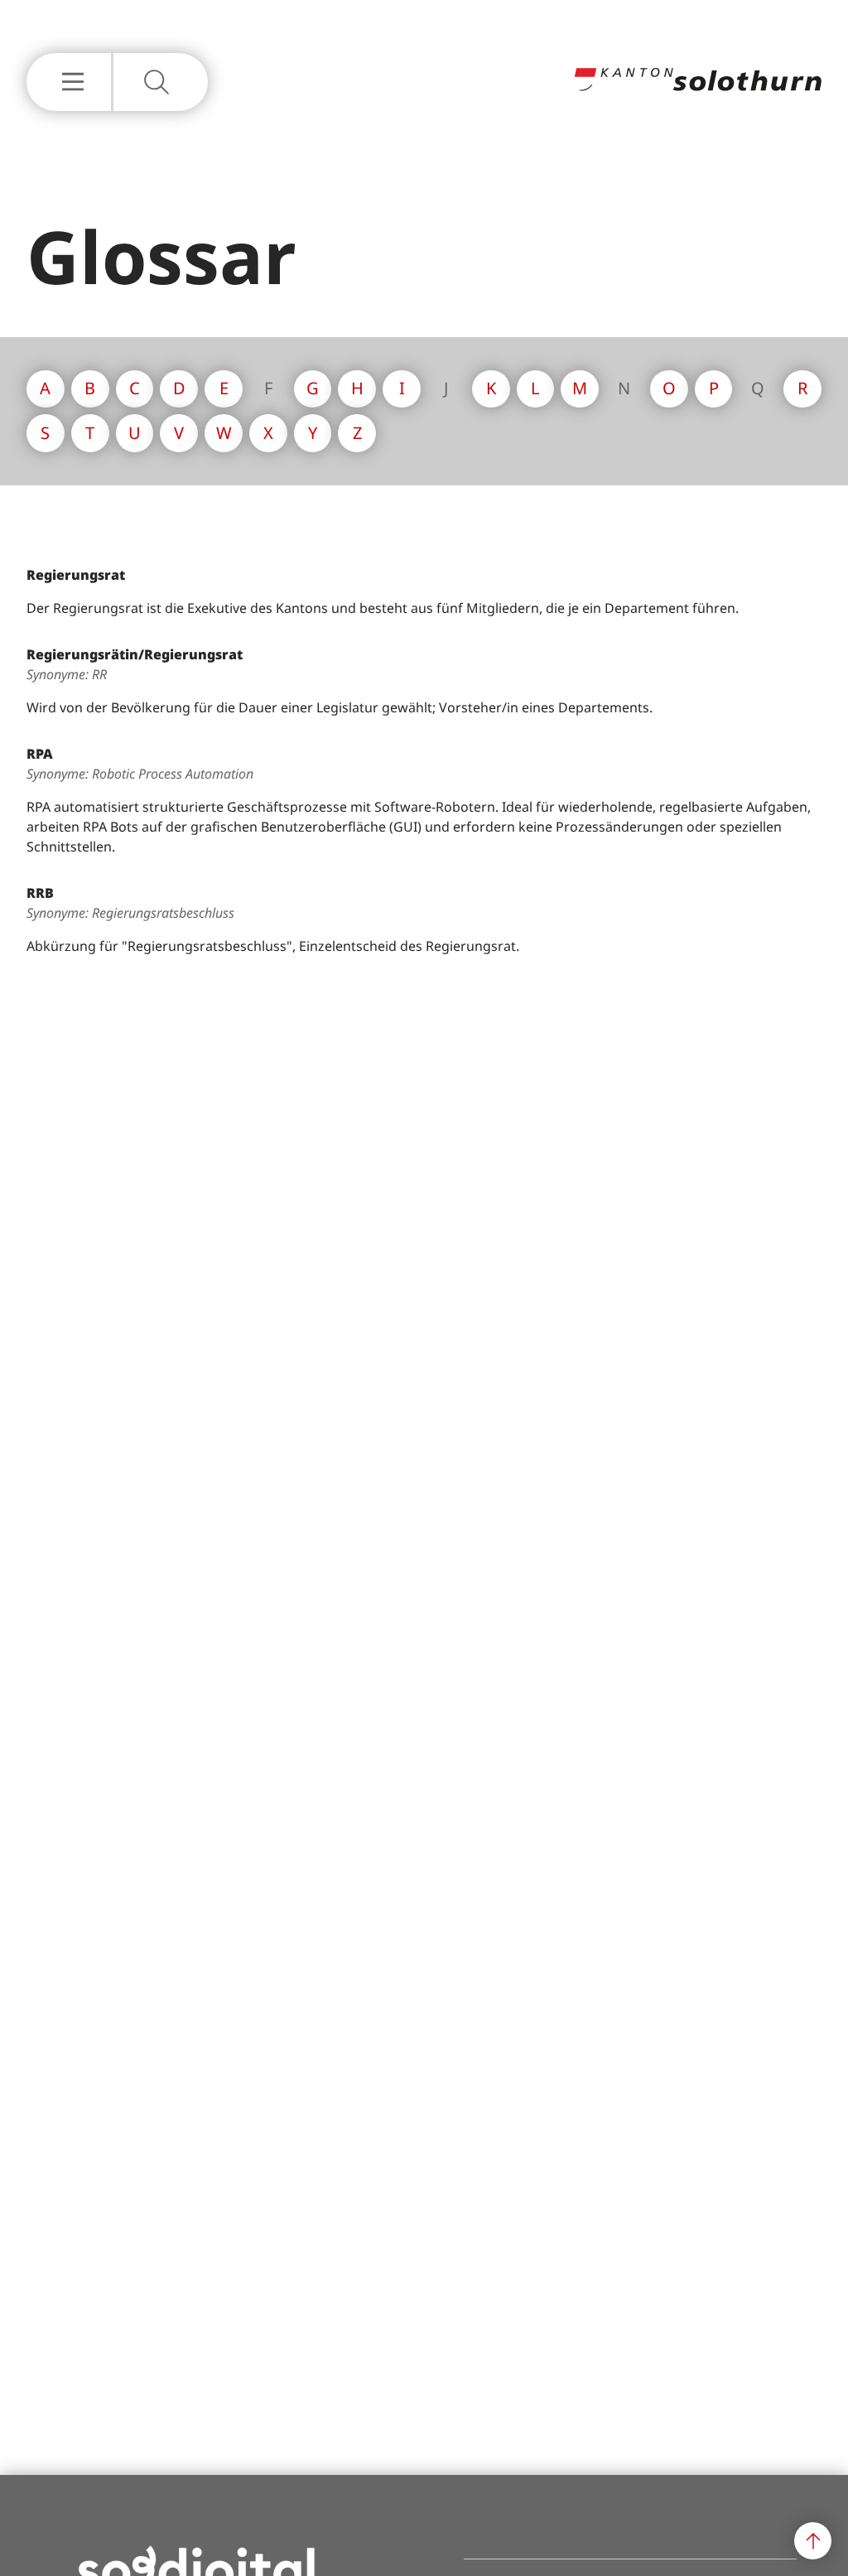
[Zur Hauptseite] (697, 86)
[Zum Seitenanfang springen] (813, 2541)
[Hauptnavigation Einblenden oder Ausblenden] (69, 82)
